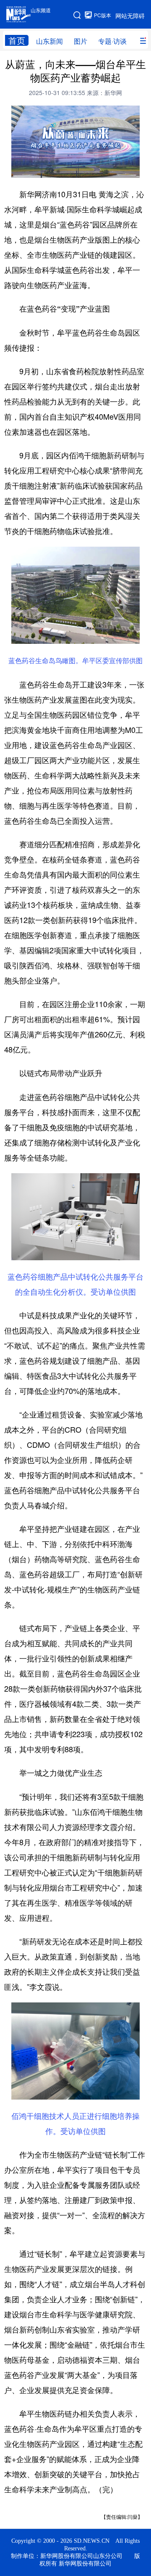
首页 (17, 40)
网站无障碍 (130, 16)
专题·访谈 (112, 41)
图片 (81, 41)
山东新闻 (49, 41)
